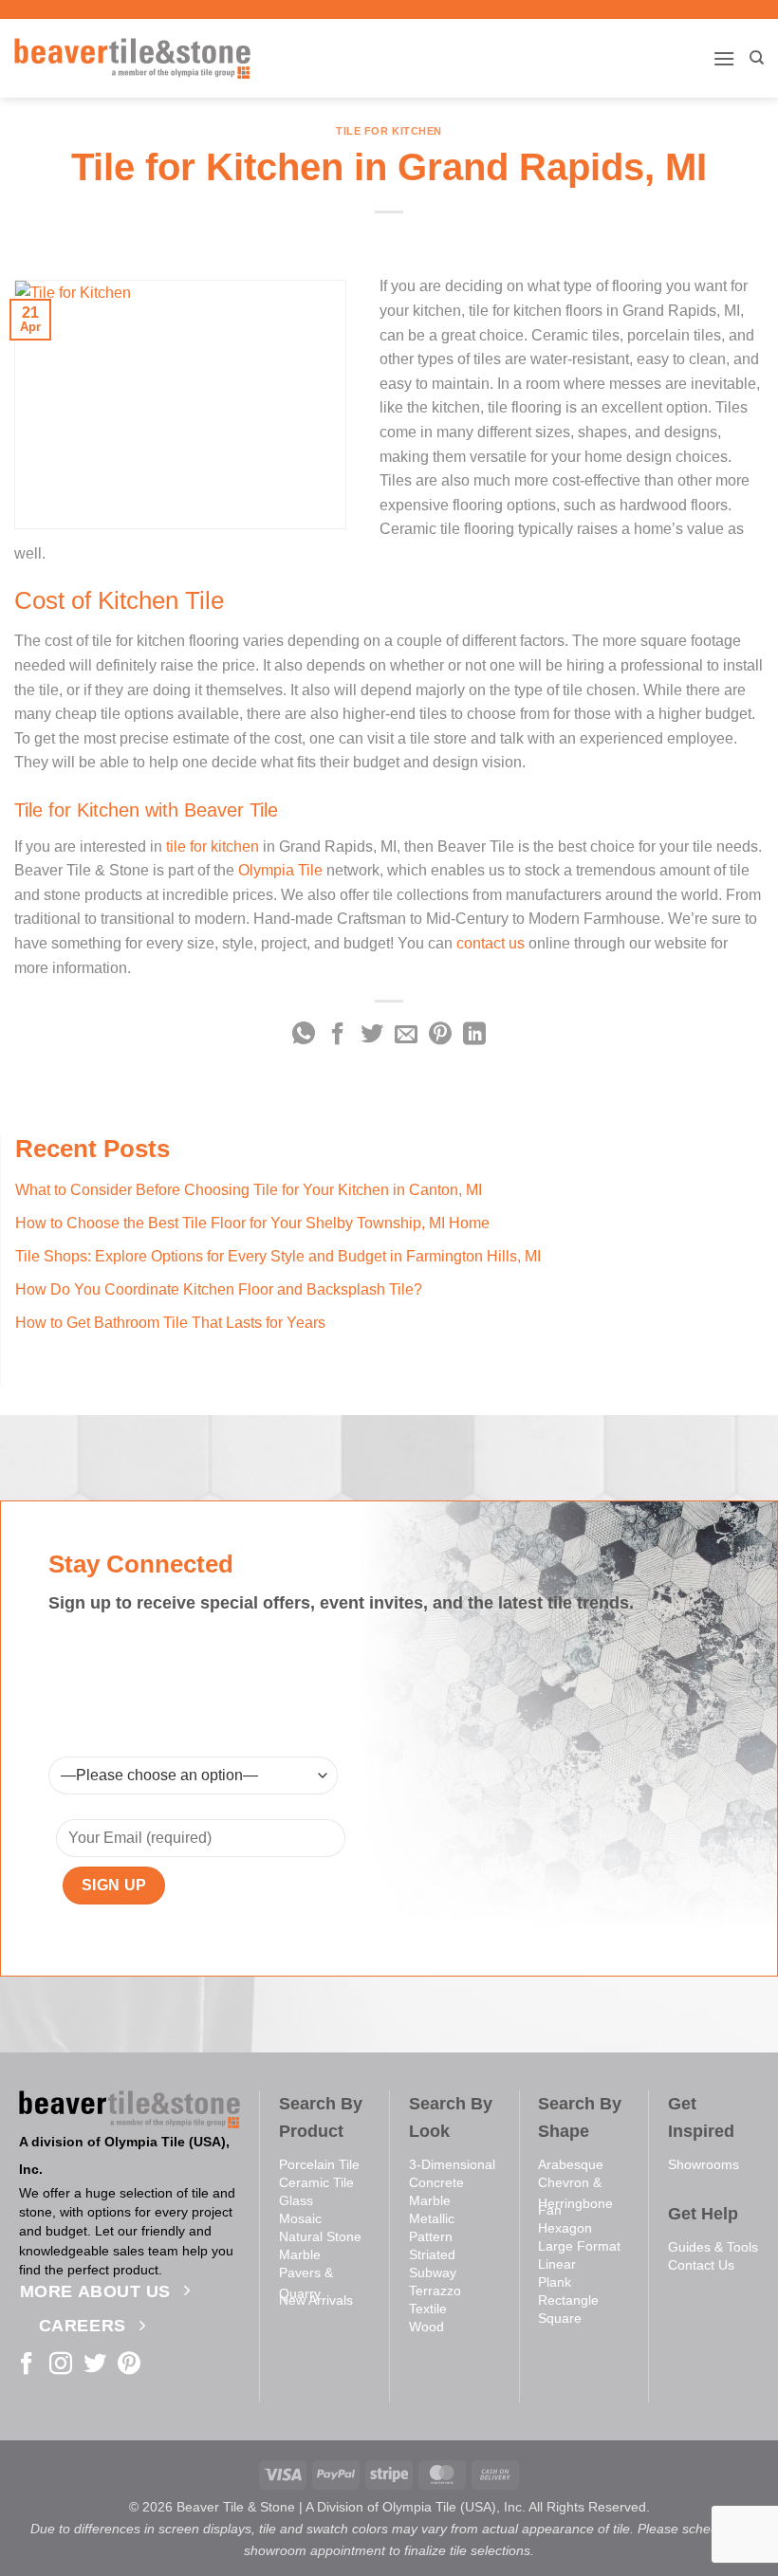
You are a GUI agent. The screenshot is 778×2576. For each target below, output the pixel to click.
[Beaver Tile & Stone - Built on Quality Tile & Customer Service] (133, 58)
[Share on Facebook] (338, 1035)
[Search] (757, 58)
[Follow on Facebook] (27, 2365)
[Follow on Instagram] (61, 2365)
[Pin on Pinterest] (440, 1035)
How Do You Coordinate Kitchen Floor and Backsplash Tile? (219, 1289)
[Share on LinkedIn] (474, 1035)
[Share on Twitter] (372, 1035)
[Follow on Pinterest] (129, 2365)
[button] (724, 58)
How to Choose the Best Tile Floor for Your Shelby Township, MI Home (252, 1223)
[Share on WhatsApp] (304, 1035)
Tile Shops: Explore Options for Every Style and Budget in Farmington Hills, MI (278, 1256)
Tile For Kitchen (389, 131)
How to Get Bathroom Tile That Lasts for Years (170, 1323)
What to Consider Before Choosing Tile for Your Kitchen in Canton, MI (249, 1190)
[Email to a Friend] (406, 1035)
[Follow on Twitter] (95, 2365)
